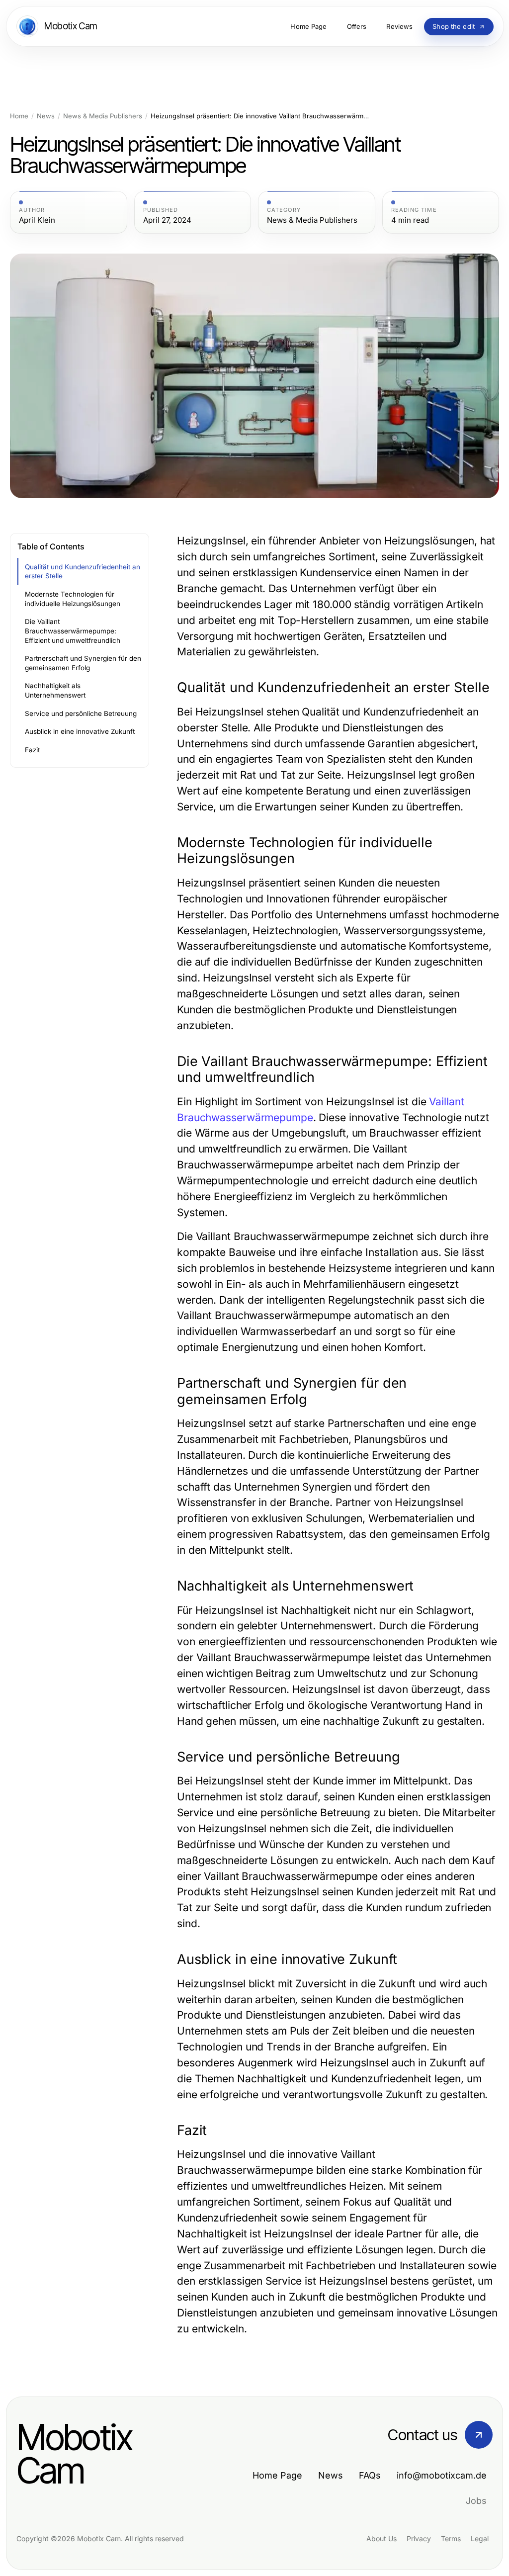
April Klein (37, 220)
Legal (480, 2538)
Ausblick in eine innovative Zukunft (80, 731)
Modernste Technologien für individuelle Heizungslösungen (73, 599)
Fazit (32, 750)
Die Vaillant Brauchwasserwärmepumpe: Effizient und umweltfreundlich (73, 631)
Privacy (419, 2538)
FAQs (370, 2475)
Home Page (277, 2475)
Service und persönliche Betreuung (81, 713)
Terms (451, 2538)
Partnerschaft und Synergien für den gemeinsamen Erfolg (83, 663)
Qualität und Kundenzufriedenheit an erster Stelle (83, 572)
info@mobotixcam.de (442, 2475)
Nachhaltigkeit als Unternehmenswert (55, 690)
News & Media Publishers (103, 116)
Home (19, 116)
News (46, 116)
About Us (382, 2538)
